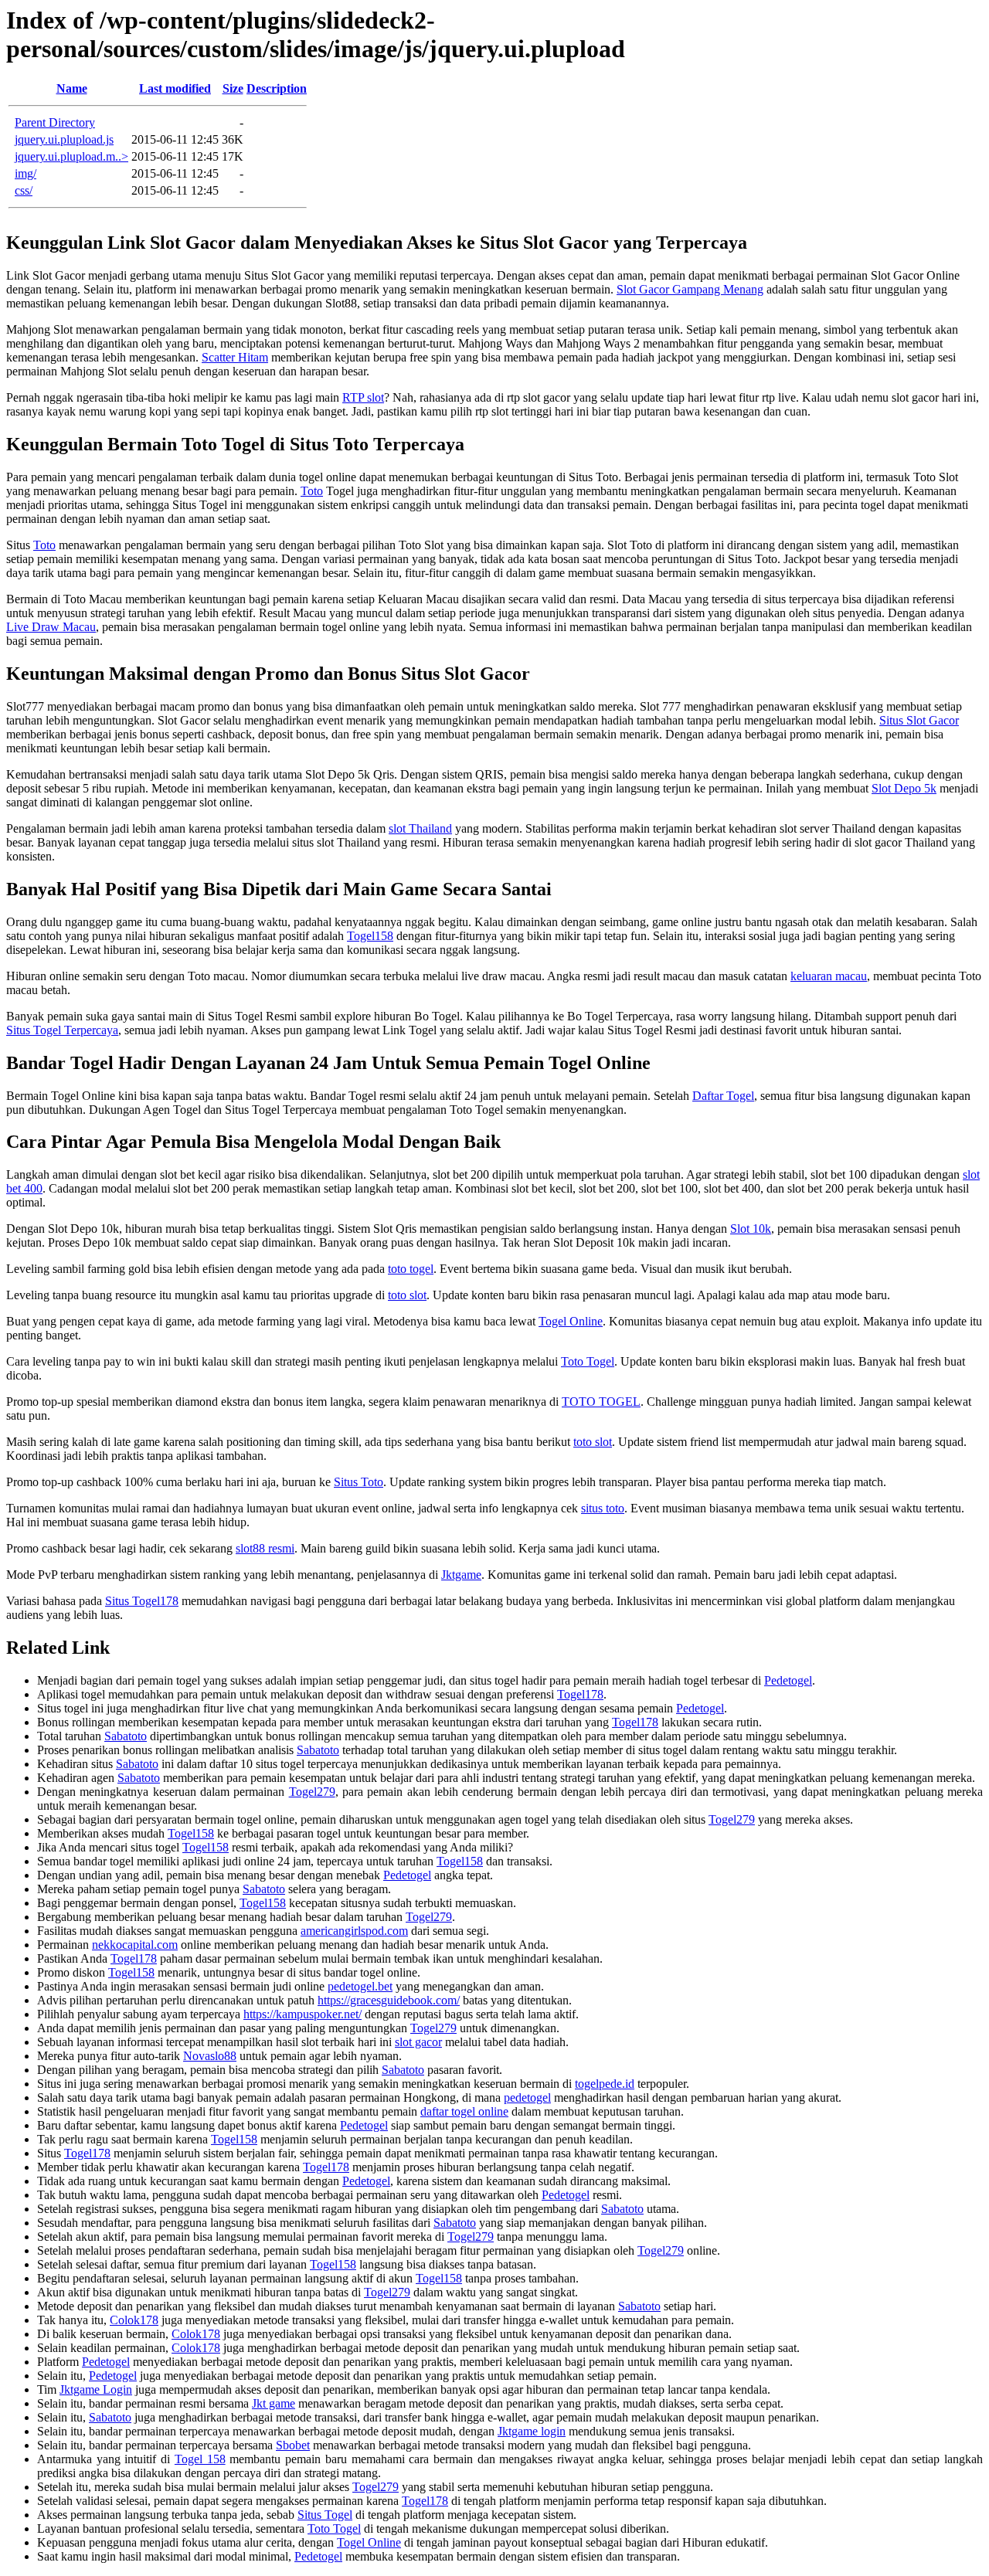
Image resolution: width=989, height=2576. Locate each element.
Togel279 (312, 1792)
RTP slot (363, 397)
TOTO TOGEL (601, 1402)
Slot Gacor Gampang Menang (690, 289)
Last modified (175, 88)
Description (277, 88)
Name (72, 88)
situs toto (603, 1508)
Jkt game (274, 2403)
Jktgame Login (96, 2389)
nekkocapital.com (135, 1945)
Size (233, 88)
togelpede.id (605, 2084)
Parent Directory (55, 122)
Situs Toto (359, 1482)
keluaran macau (829, 976)
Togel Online (571, 1321)
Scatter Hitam (235, 357)
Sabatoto (126, 1736)
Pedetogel (788, 1680)
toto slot (407, 1295)
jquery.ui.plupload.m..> (71, 156)
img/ (25, 173)
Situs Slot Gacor (919, 720)
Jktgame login (532, 2431)
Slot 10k (751, 1229)
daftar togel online (464, 2111)
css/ (24, 190)
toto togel (411, 1269)
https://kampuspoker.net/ (302, 2014)
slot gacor (418, 2042)
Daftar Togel (723, 1096)
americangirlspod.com (354, 1931)
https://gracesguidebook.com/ (389, 2000)
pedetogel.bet (360, 1986)
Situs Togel (325, 2515)
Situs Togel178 (142, 1601)
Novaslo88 (210, 2056)
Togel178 (580, 1694)
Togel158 (370, 936)
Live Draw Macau (51, 627)
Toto (312, 491)
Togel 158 (200, 2459)
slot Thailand (420, 828)
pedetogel (527, 2097)
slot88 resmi (265, 1548)
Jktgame (461, 1575)
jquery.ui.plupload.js (64, 139)
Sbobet (293, 2445)
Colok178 (134, 2320)
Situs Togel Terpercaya (62, 1030)
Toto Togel (588, 1361)
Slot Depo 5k (904, 788)
